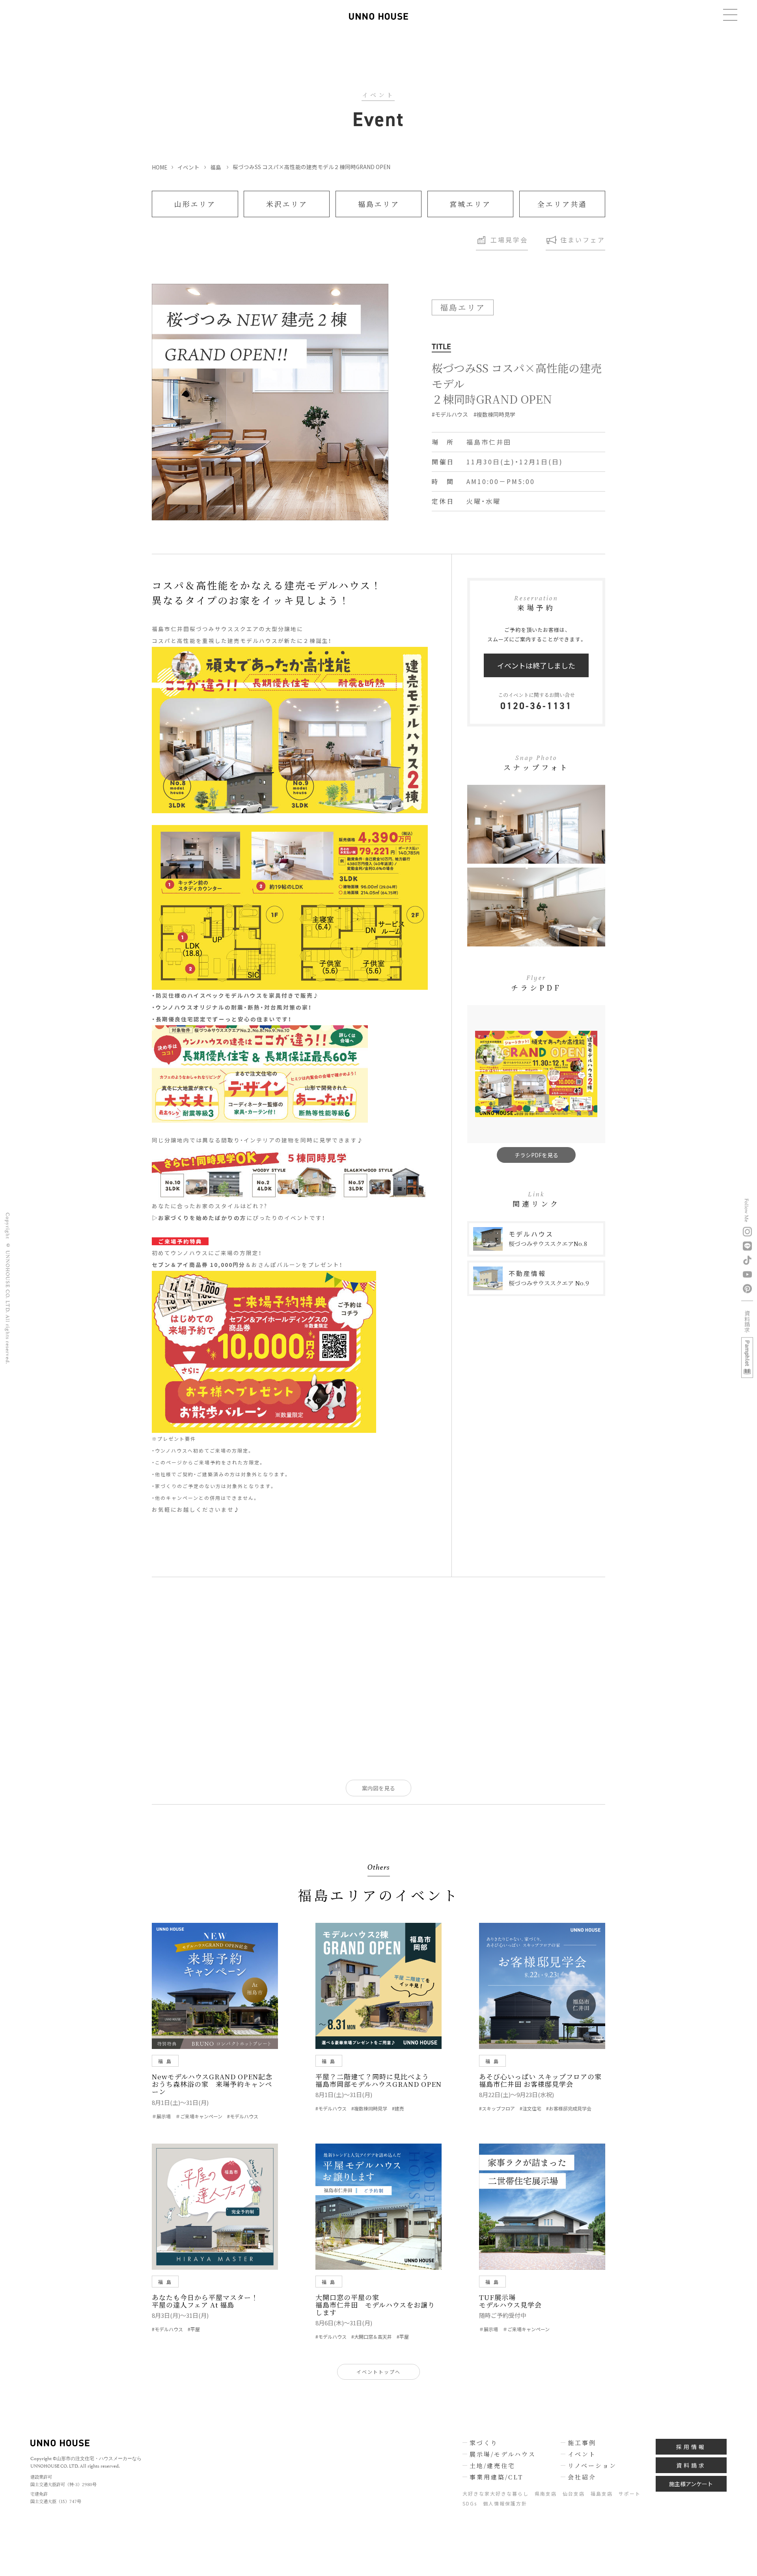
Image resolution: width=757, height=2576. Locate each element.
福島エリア (379, 204)
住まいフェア (583, 240)
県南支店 (546, 2493)
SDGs (470, 2503)
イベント (188, 167)
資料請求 (691, 2465)
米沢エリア (287, 204)
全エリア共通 (562, 204)
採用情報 (691, 2447)
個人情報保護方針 (505, 2503)
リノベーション (592, 2465)
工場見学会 (509, 240)
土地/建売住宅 (492, 2465)
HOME (159, 167)
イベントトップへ (378, 2372)
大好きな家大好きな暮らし (496, 2493)
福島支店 (602, 2493)
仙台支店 (574, 2493)
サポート (630, 2493)
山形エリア (195, 204)
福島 (216, 167)
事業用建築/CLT (496, 2477)
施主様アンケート (691, 2484)
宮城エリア (470, 204)
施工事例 (582, 2443)
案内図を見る (378, 1788)
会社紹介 (582, 2477)
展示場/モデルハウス (503, 2454)
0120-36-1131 (536, 706)
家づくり (484, 2443)
